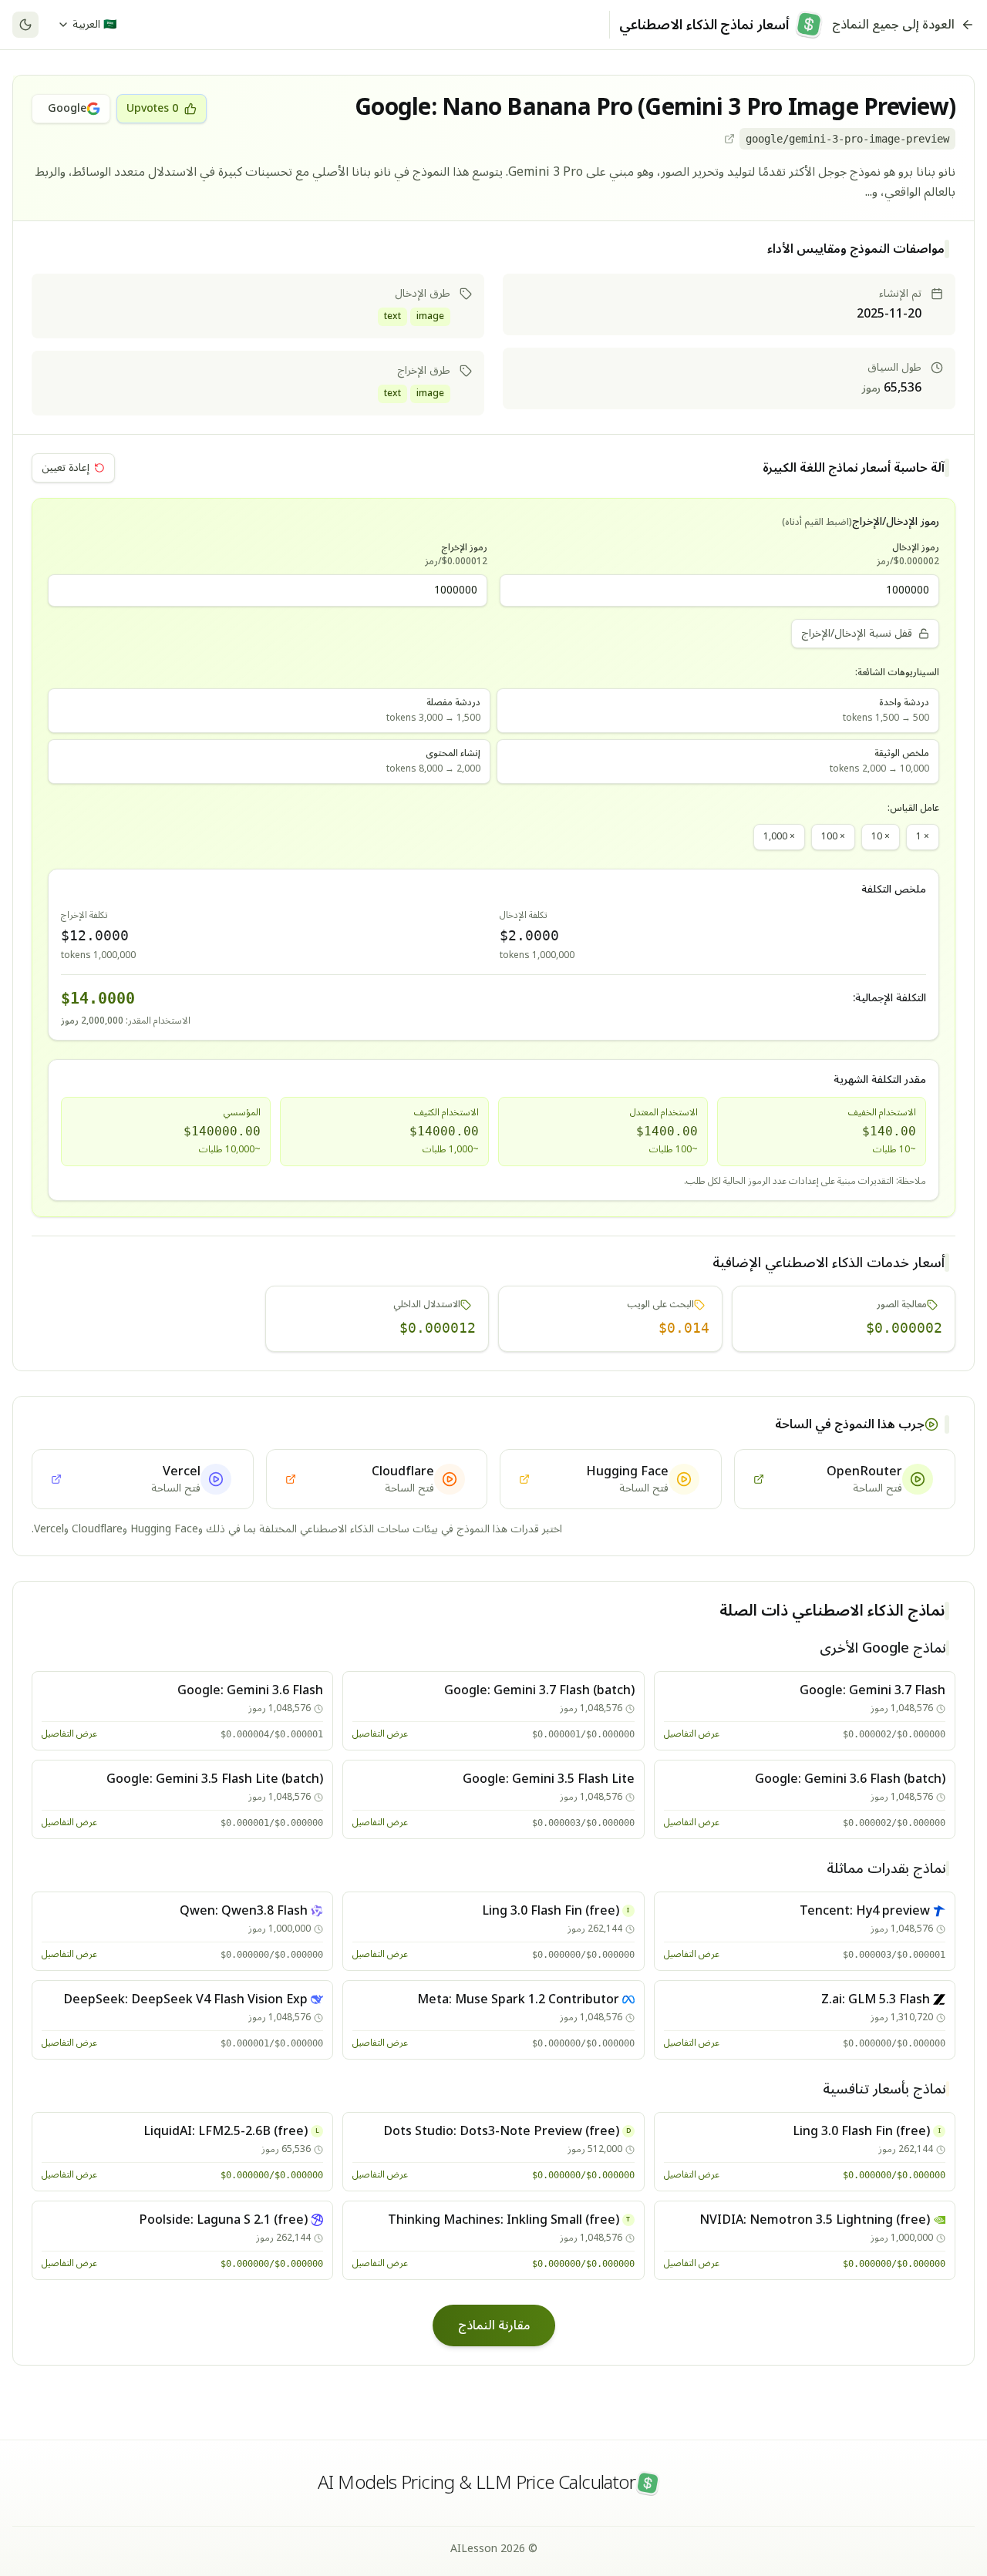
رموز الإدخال (908, 555)
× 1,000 (779, 837)
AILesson (474, 2549)
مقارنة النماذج (494, 2325)
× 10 (881, 837)
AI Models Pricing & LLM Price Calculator (477, 2484)
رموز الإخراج (456, 555)
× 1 (923, 837)
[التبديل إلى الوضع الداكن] (25, 25)
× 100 (833, 837)
